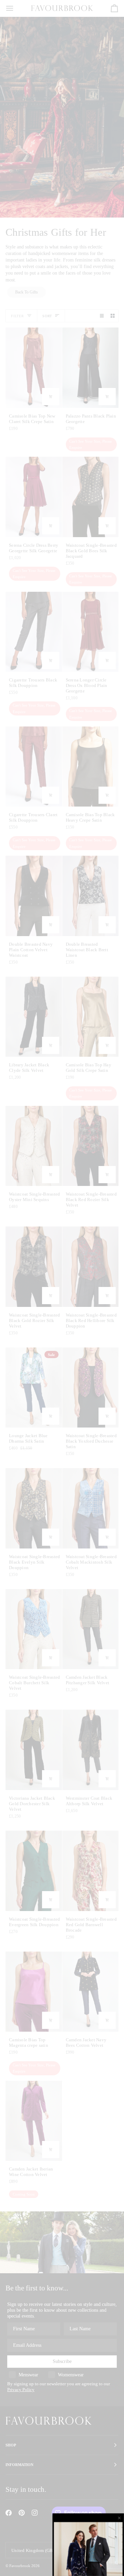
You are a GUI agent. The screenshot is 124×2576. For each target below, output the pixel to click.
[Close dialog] (120, 2518)
